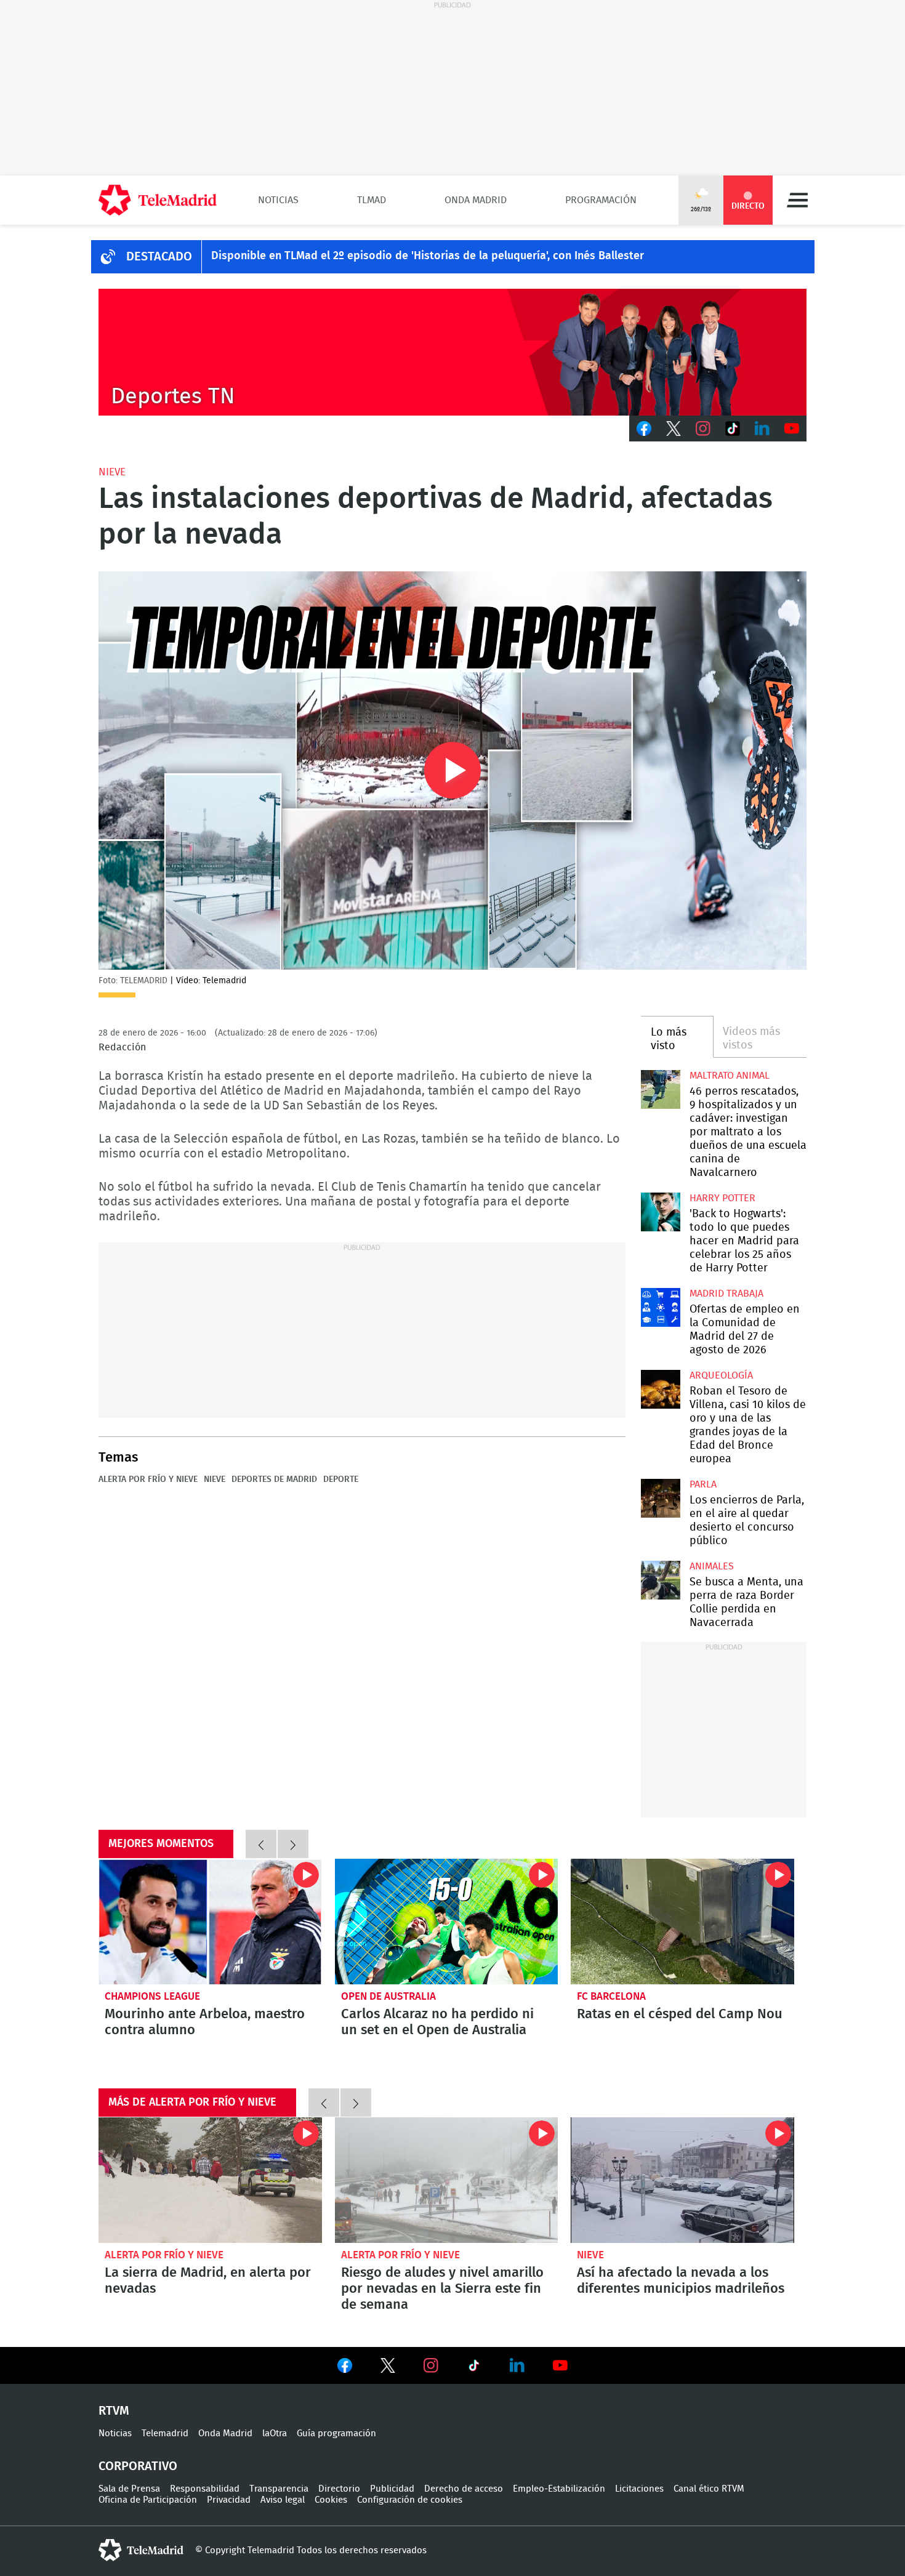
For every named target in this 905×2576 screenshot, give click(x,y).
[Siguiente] (293, 1844)
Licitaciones (639, 2489)
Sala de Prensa (129, 2489)
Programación (601, 200)
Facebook (644, 429)
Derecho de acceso (464, 2489)
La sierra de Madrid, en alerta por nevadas (208, 2280)
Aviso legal (283, 2500)
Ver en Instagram (431, 2365)
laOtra (275, 2433)
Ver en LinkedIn (517, 2365)
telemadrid (141, 2550)
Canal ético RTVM (709, 2489)
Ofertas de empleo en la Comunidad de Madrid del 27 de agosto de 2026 (660, 1307)
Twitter (674, 429)
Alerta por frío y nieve (148, 1479)
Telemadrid (165, 2433)
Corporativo (138, 2466)
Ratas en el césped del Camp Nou (682, 1922)
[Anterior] (261, 1844)
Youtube (792, 429)
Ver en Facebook (345, 2368)
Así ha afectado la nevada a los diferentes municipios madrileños (682, 2180)
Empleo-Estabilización (559, 2489)
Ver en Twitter (388, 2368)
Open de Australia (388, 1996)
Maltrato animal (730, 1076)
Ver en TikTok (474, 2368)
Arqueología (721, 1375)
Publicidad (392, 2489)
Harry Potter (722, 1198)
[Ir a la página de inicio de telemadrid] (158, 200)
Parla (703, 1484)
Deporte (341, 1479)
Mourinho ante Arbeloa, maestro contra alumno (210, 1922)
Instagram (703, 429)
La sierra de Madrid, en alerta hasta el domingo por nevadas (210, 2180)
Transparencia (279, 2489)
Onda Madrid (476, 200)
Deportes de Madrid (274, 1479)
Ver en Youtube (560, 2365)
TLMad (372, 200)
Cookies (331, 2500)
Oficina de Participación (148, 2500)
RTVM (114, 2411)
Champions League (152, 1996)
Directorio (339, 2489)
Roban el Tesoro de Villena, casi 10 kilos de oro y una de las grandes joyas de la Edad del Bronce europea (660, 1389)
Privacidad (229, 2500)
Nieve (112, 472)
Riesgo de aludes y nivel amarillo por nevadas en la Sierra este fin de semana (447, 2180)
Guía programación (336, 2433)
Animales (712, 1566)
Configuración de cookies (410, 2500)
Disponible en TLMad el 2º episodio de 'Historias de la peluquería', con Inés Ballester (428, 256)
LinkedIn (762, 429)
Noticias (278, 200)
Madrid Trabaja (726, 1294)
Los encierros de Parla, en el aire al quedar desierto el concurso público (660, 1498)
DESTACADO (159, 257)
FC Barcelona (611, 1996)
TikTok (733, 429)
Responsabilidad (205, 2489)
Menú (797, 200)
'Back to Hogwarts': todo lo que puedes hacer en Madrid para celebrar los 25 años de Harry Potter (660, 1212)
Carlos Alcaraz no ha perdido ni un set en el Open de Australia (447, 1922)
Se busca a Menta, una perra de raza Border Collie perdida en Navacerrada (660, 1580)
